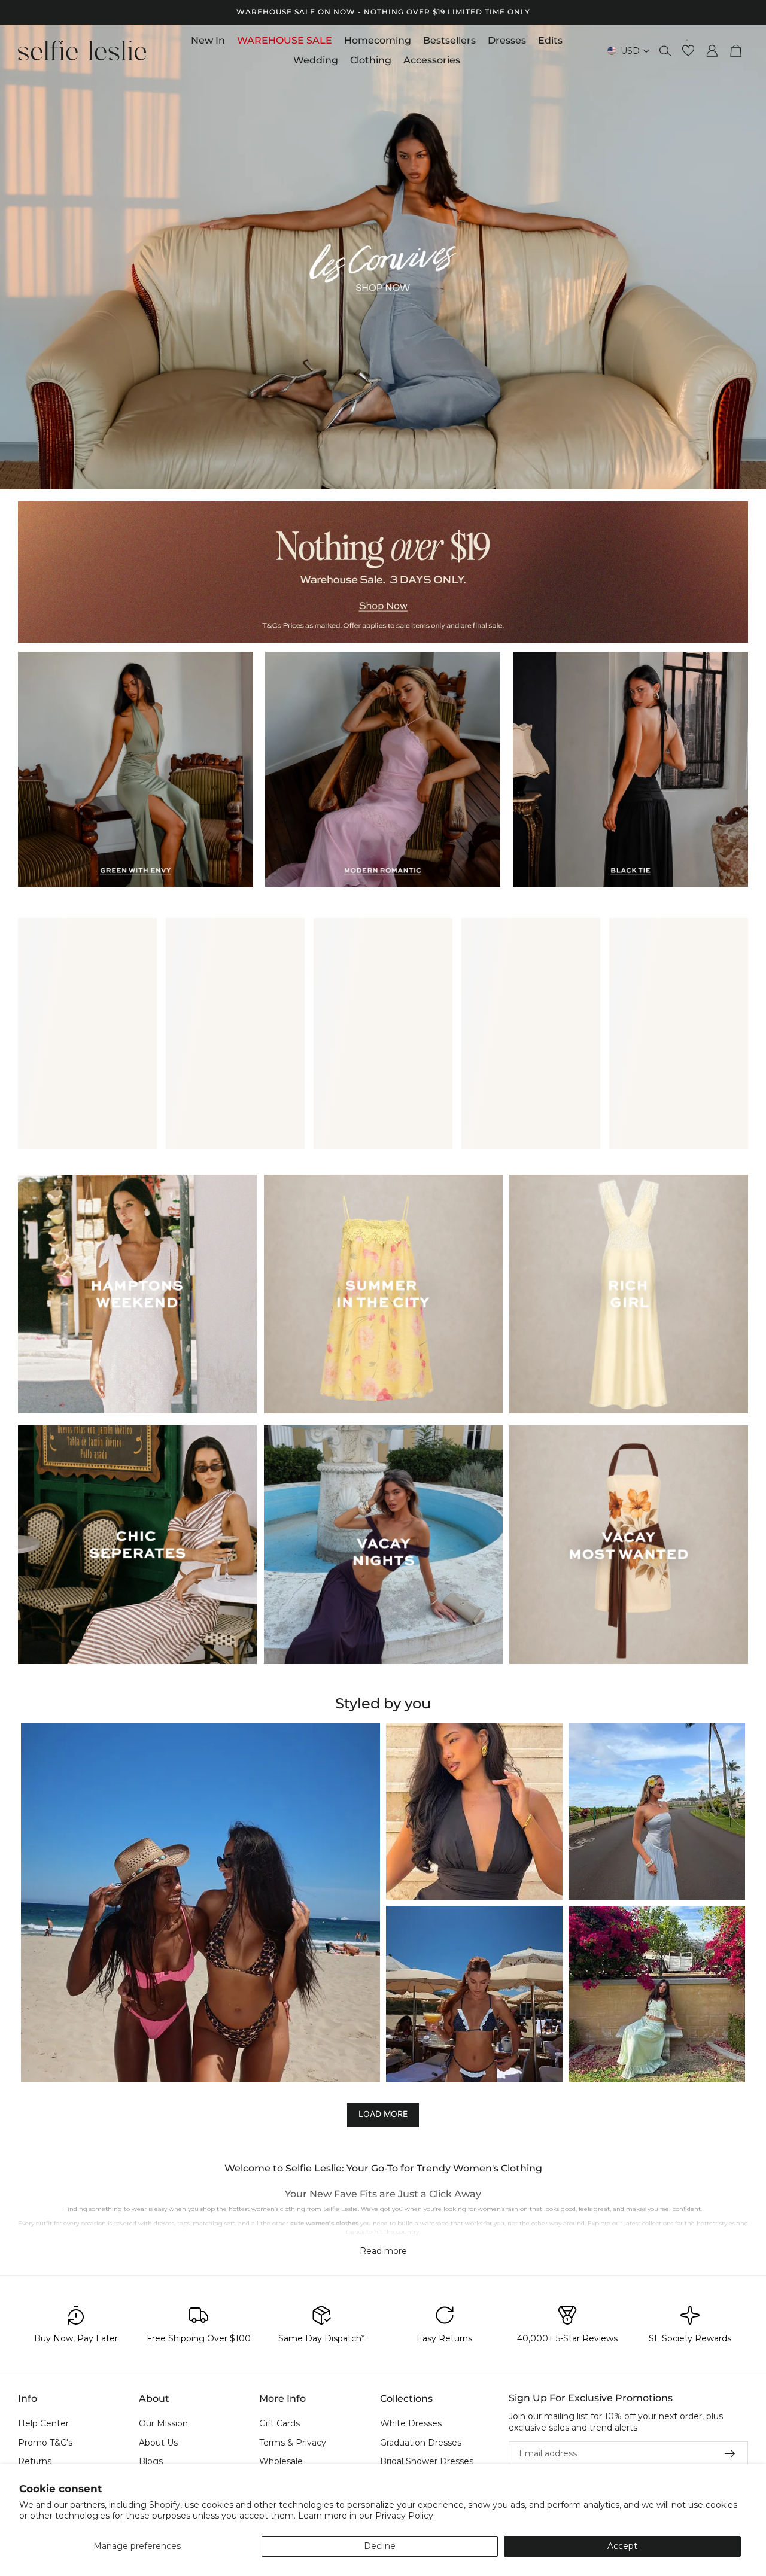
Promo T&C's (45, 2442)
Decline (380, 2546)
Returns (35, 2461)
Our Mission (163, 2423)
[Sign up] (730, 2454)
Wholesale (281, 2461)
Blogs (151, 2461)
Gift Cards (279, 2423)
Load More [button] (383, 2114)
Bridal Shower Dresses (427, 2461)
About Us (158, 2442)
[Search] (665, 51)
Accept (622, 2546)
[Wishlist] (688, 51)
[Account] (712, 51)
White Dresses (411, 2423)
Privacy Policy (404, 2516)
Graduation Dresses (421, 2442)
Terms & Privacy (293, 2442)
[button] (200, 1903)
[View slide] (383, 257)
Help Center (43, 2423)
